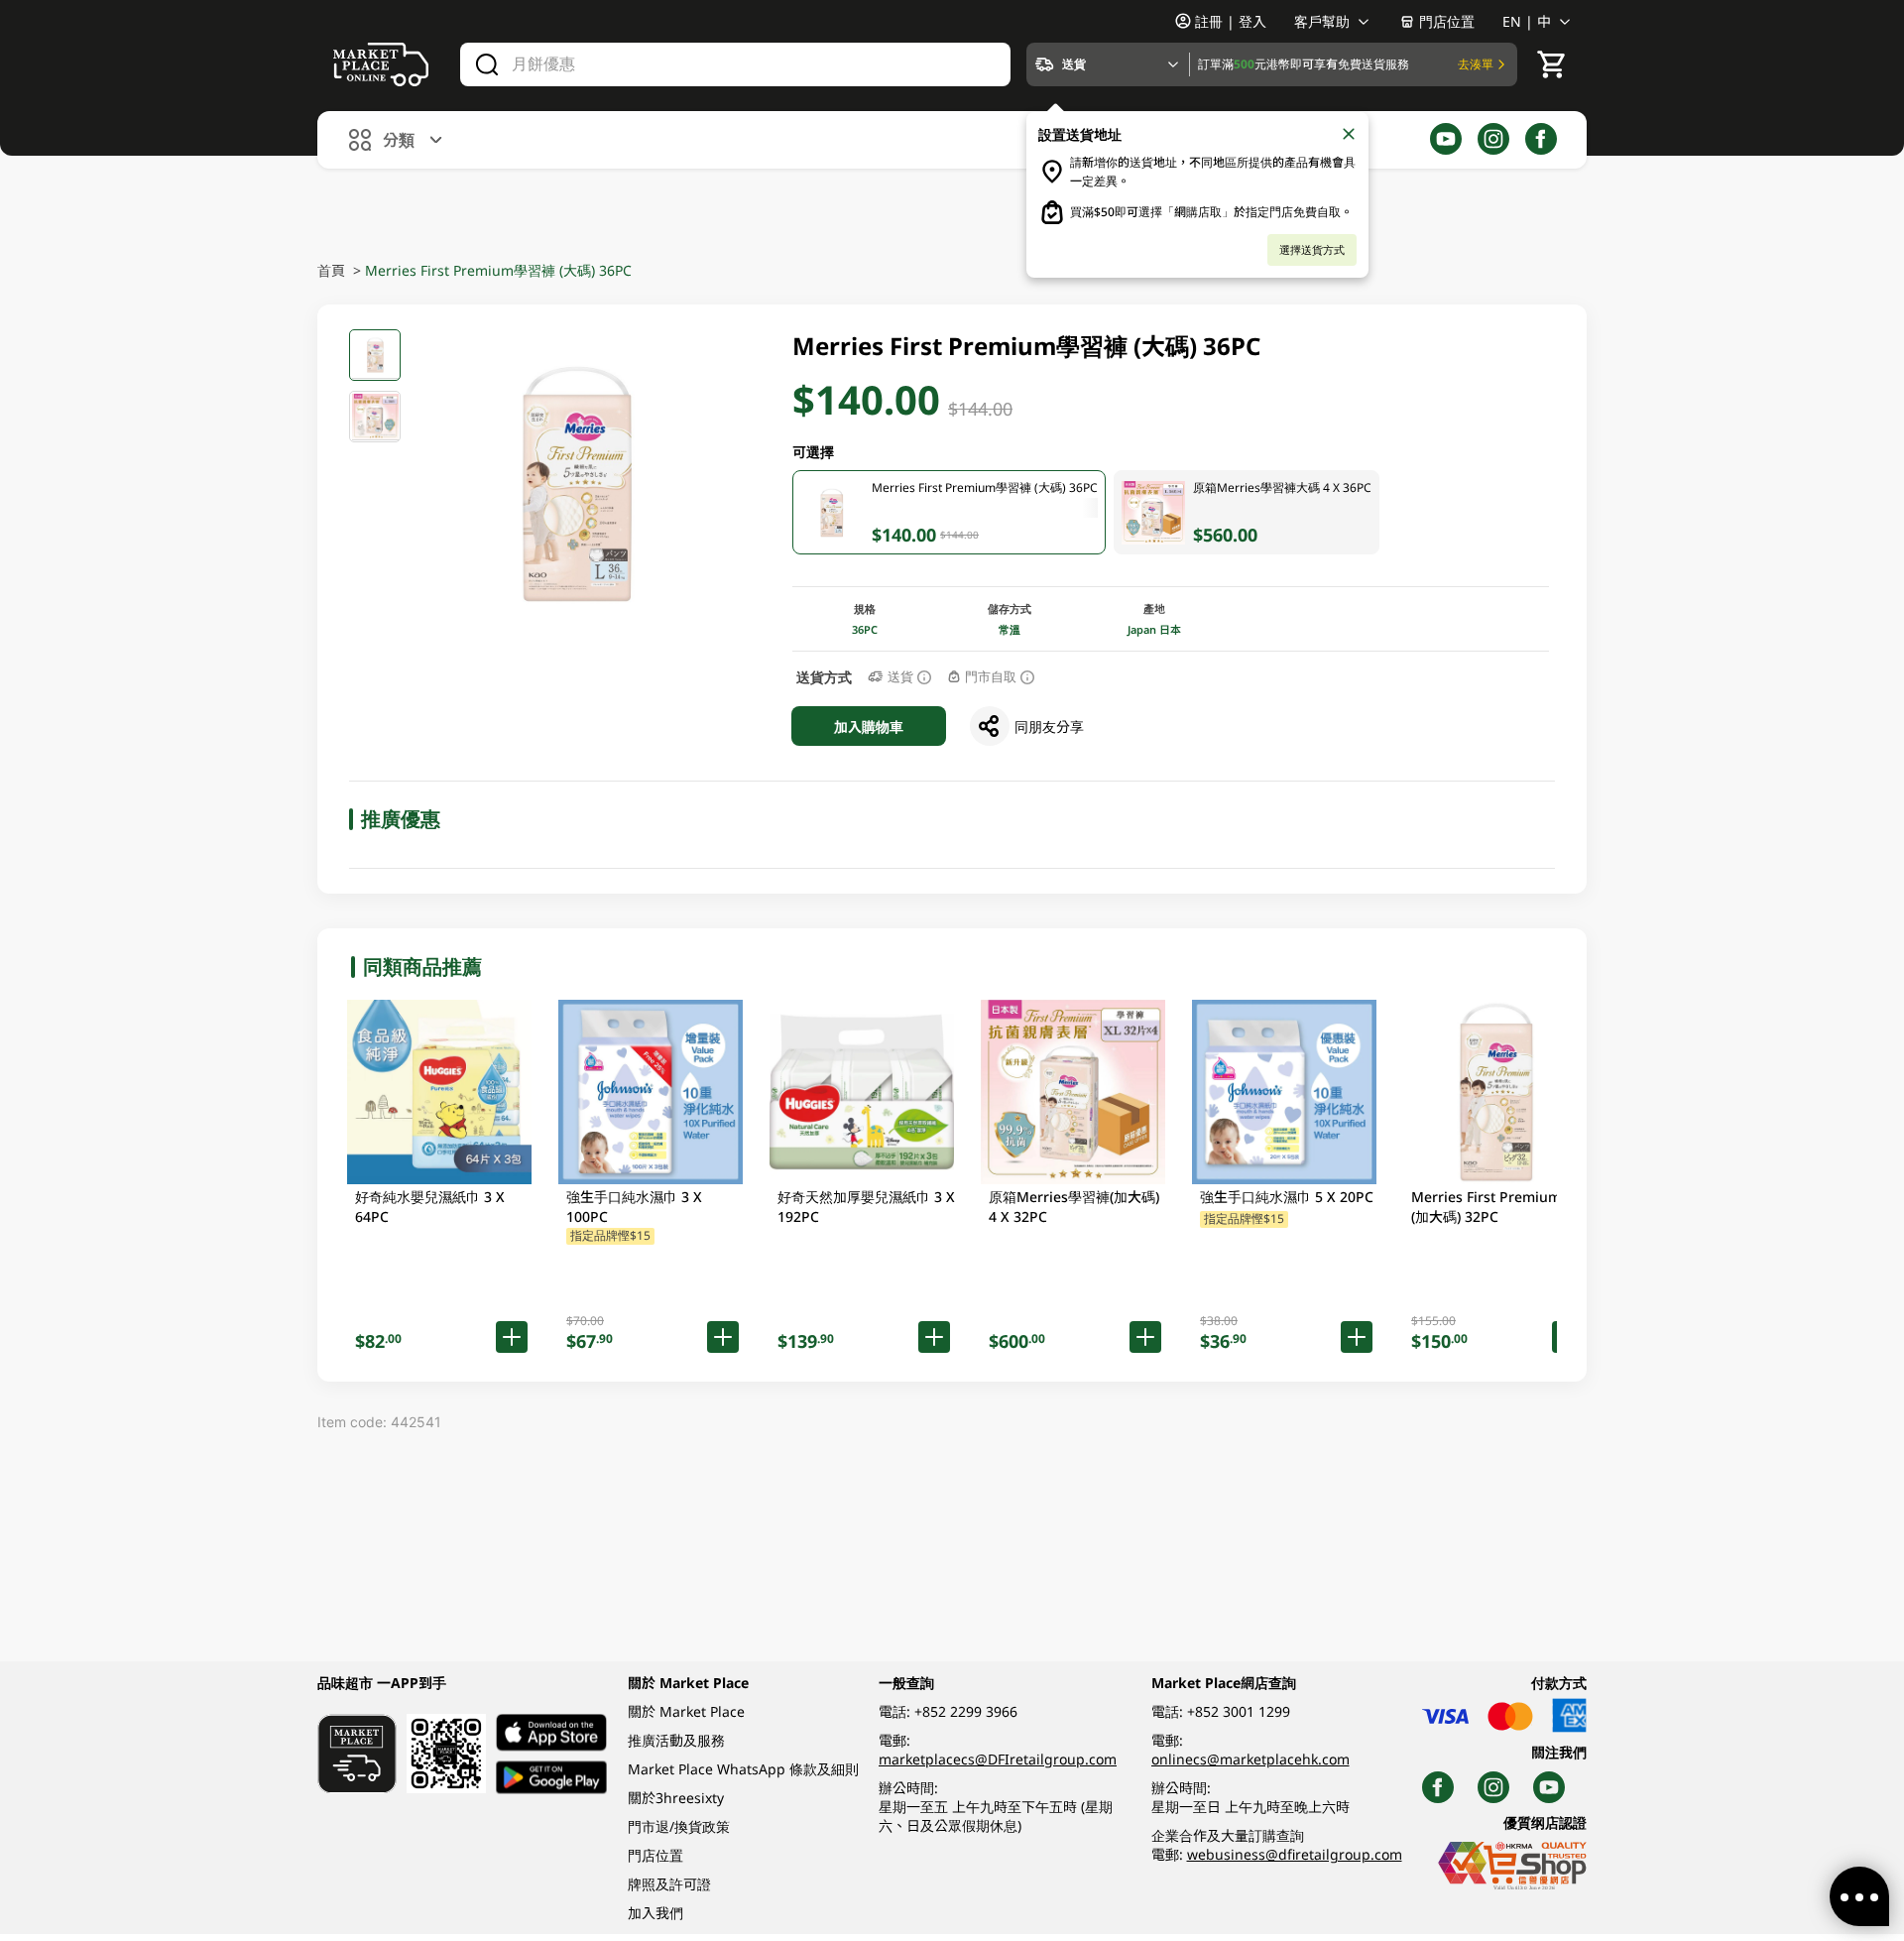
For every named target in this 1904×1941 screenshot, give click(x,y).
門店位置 (1447, 21)
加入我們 (655, 1913)
